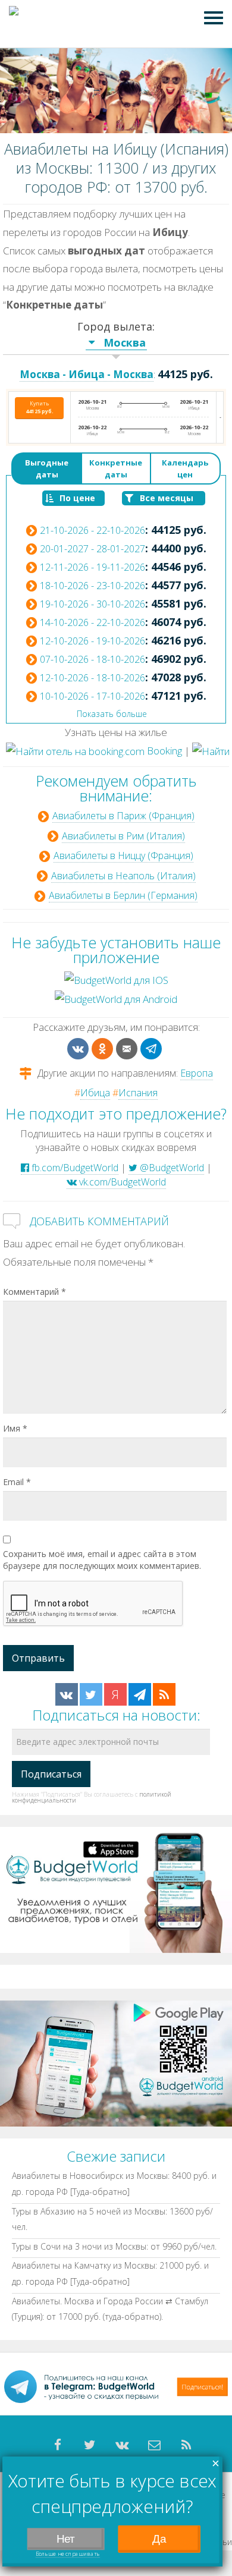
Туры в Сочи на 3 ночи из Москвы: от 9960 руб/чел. (114, 2246)
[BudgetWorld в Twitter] (91, 1694)
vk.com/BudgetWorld (121, 1182)
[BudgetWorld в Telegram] (140, 1694)
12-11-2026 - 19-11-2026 (93, 567)
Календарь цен (185, 468)
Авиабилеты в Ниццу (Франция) (123, 855)
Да (159, 2539)
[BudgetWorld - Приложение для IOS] (116, 1889)
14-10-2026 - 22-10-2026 (93, 622)
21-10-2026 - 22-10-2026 (93, 530)
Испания (138, 1093)
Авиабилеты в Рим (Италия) (123, 836)
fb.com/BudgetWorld (74, 1168)
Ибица (95, 1093)
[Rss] (186, 2445)
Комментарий (35, 1292)
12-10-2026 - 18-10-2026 (93, 678)
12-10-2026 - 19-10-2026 (93, 641)
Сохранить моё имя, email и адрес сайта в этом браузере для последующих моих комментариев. (102, 1560)
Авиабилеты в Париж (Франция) (123, 816)
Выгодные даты (47, 468)
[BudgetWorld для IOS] (116, 979)
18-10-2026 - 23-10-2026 (93, 586)
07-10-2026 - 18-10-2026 (93, 659)
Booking (163, 751)
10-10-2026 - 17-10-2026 (93, 696)
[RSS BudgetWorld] (164, 1694)
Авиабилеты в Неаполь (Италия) (123, 876)
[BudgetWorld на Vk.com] (67, 1694)
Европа (197, 1073)
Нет (66, 2539)
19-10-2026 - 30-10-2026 (93, 604)
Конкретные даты (116, 468)
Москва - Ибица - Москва (87, 374)
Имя (15, 1428)
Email (17, 1482)
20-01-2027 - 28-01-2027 (93, 549)
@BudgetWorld (171, 1168)
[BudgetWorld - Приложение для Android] (116, 2063)
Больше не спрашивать (68, 2553)
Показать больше (112, 714)
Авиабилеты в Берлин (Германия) (123, 895)
